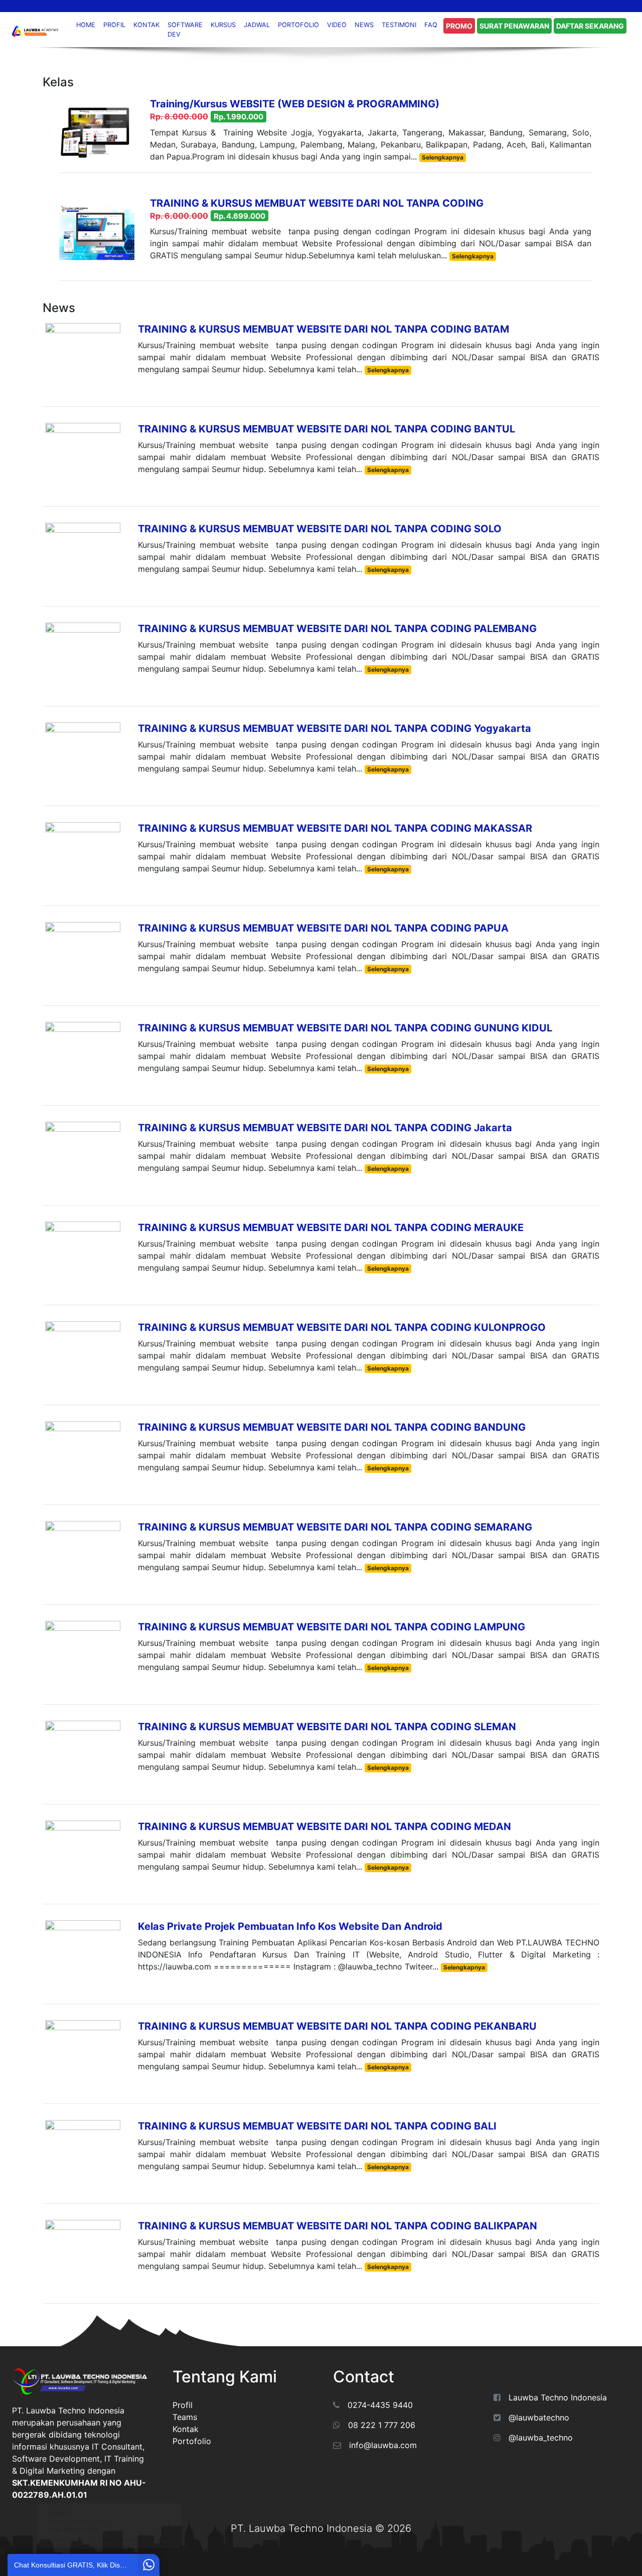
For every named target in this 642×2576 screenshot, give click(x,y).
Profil (183, 2405)
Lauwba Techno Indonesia (558, 2397)
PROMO (459, 26)
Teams (185, 2417)
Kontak (186, 2429)
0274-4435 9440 (380, 2405)
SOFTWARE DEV (185, 30)
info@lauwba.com (383, 2445)
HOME (86, 25)
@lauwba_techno (541, 2438)
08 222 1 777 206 (382, 2425)
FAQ (431, 25)
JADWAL (257, 25)
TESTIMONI (399, 25)
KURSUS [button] (223, 25)
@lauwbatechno (539, 2417)
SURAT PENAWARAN (514, 26)
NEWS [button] (364, 25)
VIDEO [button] (337, 25)
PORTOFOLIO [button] (298, 25)
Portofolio (192, 2441)
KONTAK (146, 25)
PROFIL (114, 25)
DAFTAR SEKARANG (590, 26)
